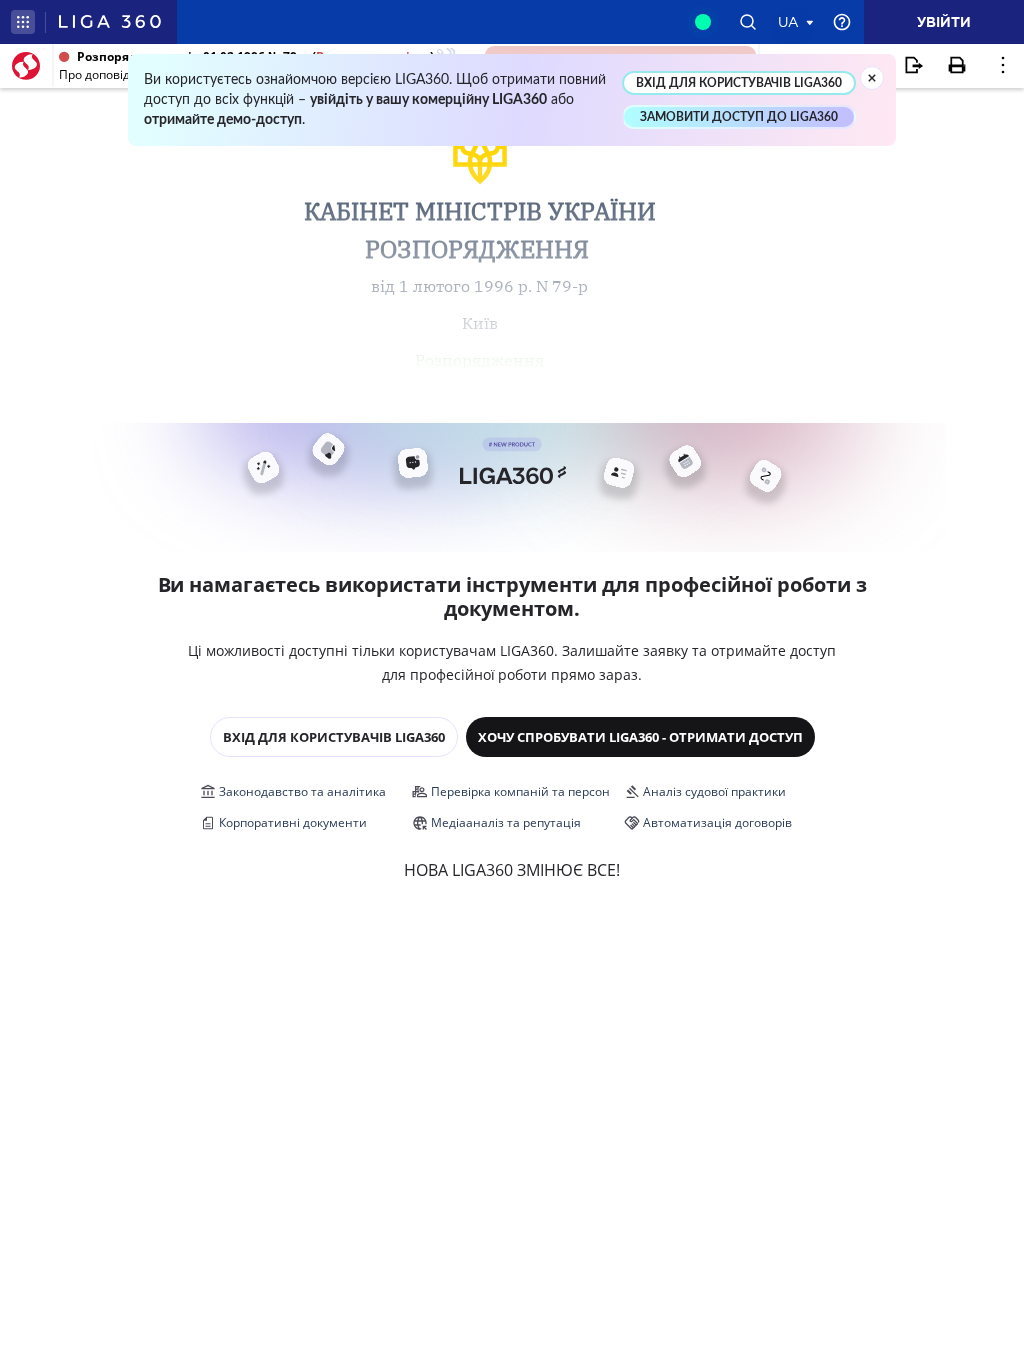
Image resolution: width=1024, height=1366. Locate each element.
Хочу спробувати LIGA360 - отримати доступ (640, 737)
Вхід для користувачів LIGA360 (334, 737)
